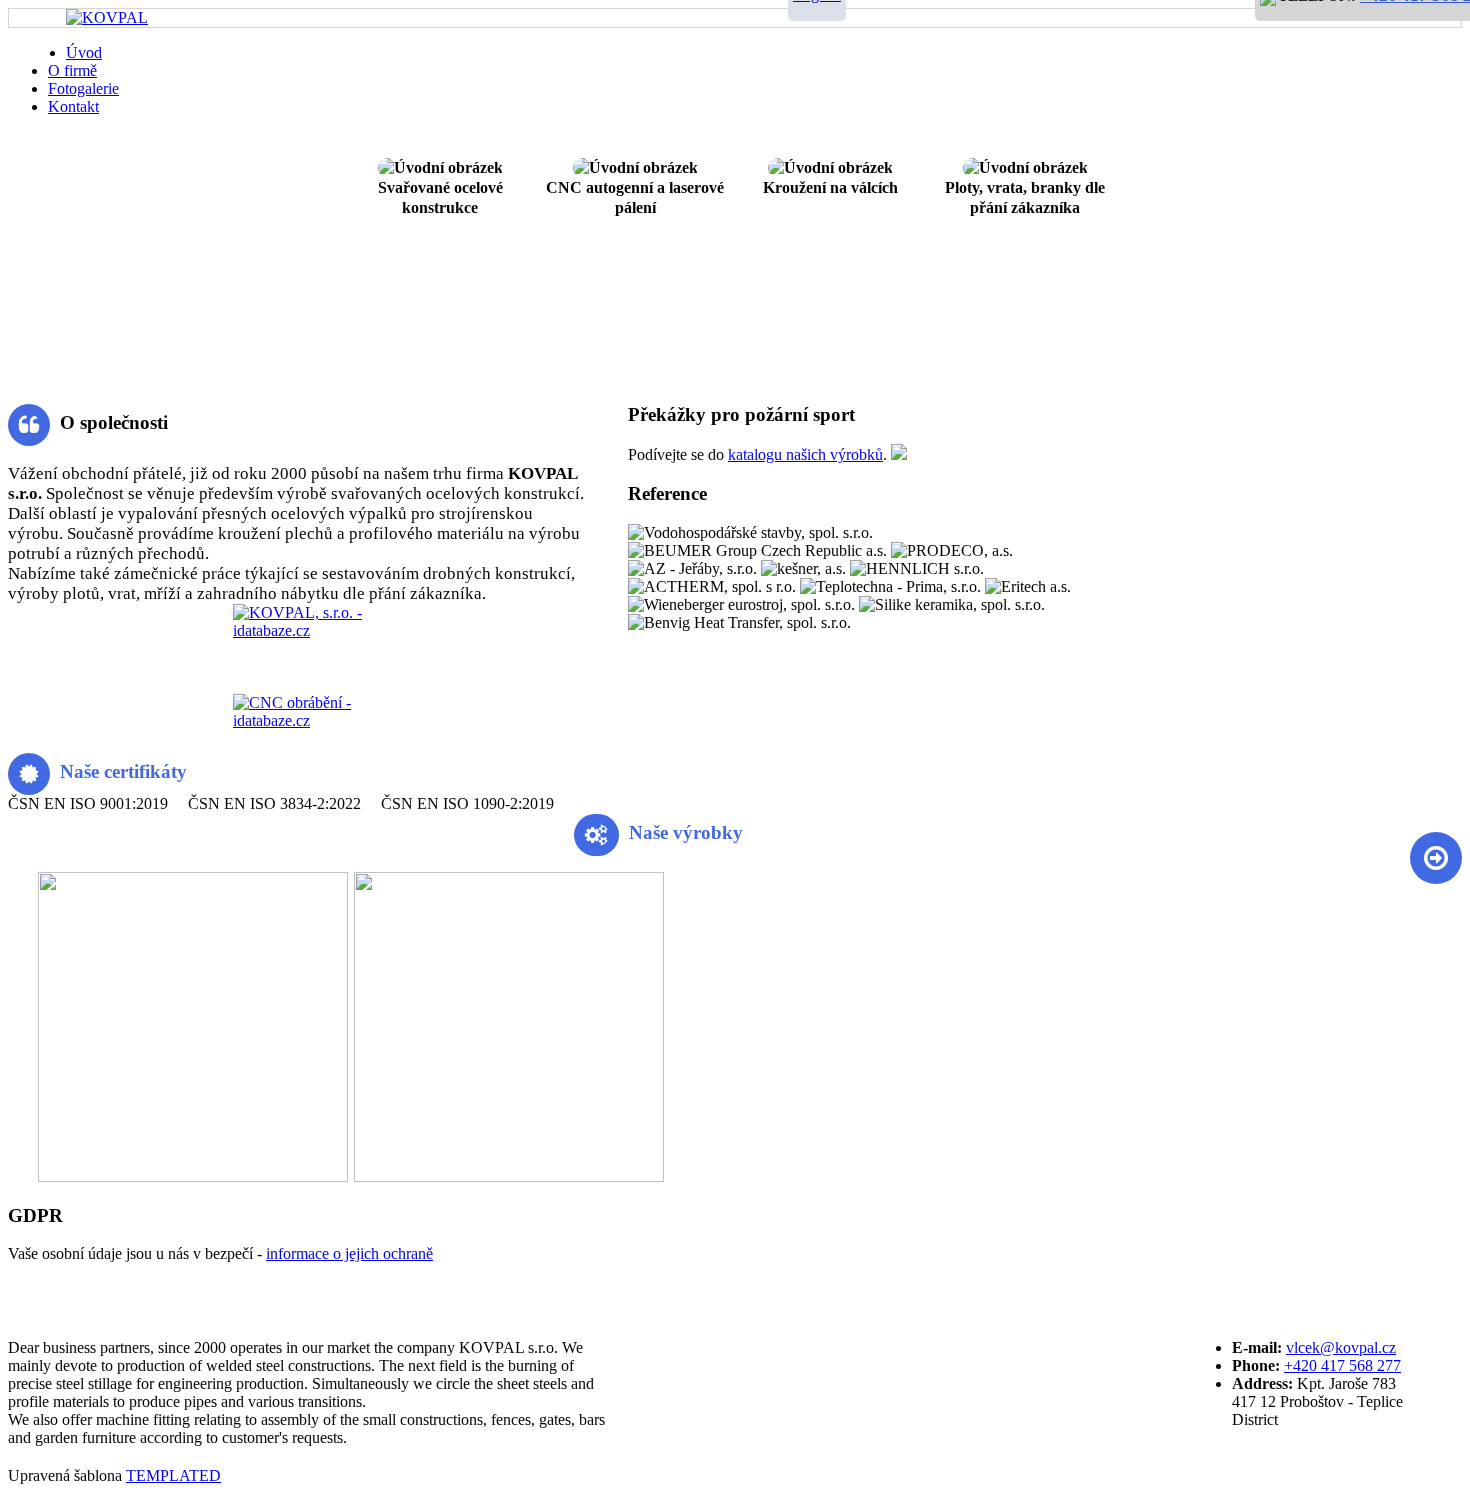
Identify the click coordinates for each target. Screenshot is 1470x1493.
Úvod (84, 52)
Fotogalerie (83, 88)
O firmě (72, 70)
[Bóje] (9, 1176)
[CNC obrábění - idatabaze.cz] (298, 714)
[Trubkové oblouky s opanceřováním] (15, 1176)
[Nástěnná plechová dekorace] (27, 1176)
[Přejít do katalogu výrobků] (899, 454)
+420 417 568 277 (1342, 1365)
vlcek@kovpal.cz (1341, 1347)
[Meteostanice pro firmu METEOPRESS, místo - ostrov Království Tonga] (510, 1176)
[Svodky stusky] (21, 1176)
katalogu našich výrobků (805, 454)
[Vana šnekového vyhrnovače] (33, 1176)
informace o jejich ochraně (349, 1253)
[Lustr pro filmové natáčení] (194, 1176)
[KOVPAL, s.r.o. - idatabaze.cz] (298, 649)
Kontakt (73, 106)
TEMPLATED (173, 1475)
